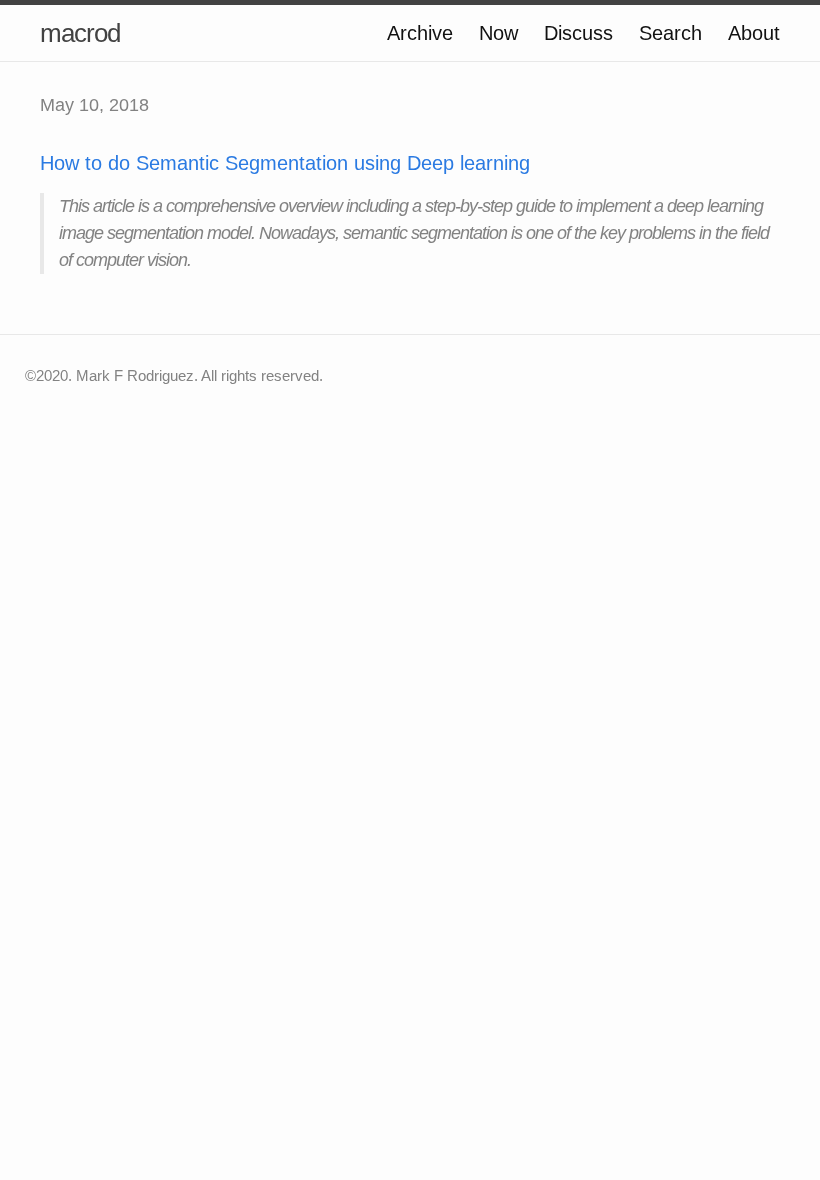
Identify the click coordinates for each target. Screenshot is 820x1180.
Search (670, 33)
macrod (80, 33)
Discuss (578, 33)
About (754, 33)
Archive (420, 33)
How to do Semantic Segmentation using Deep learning (285, 163)
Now (498, 33)
